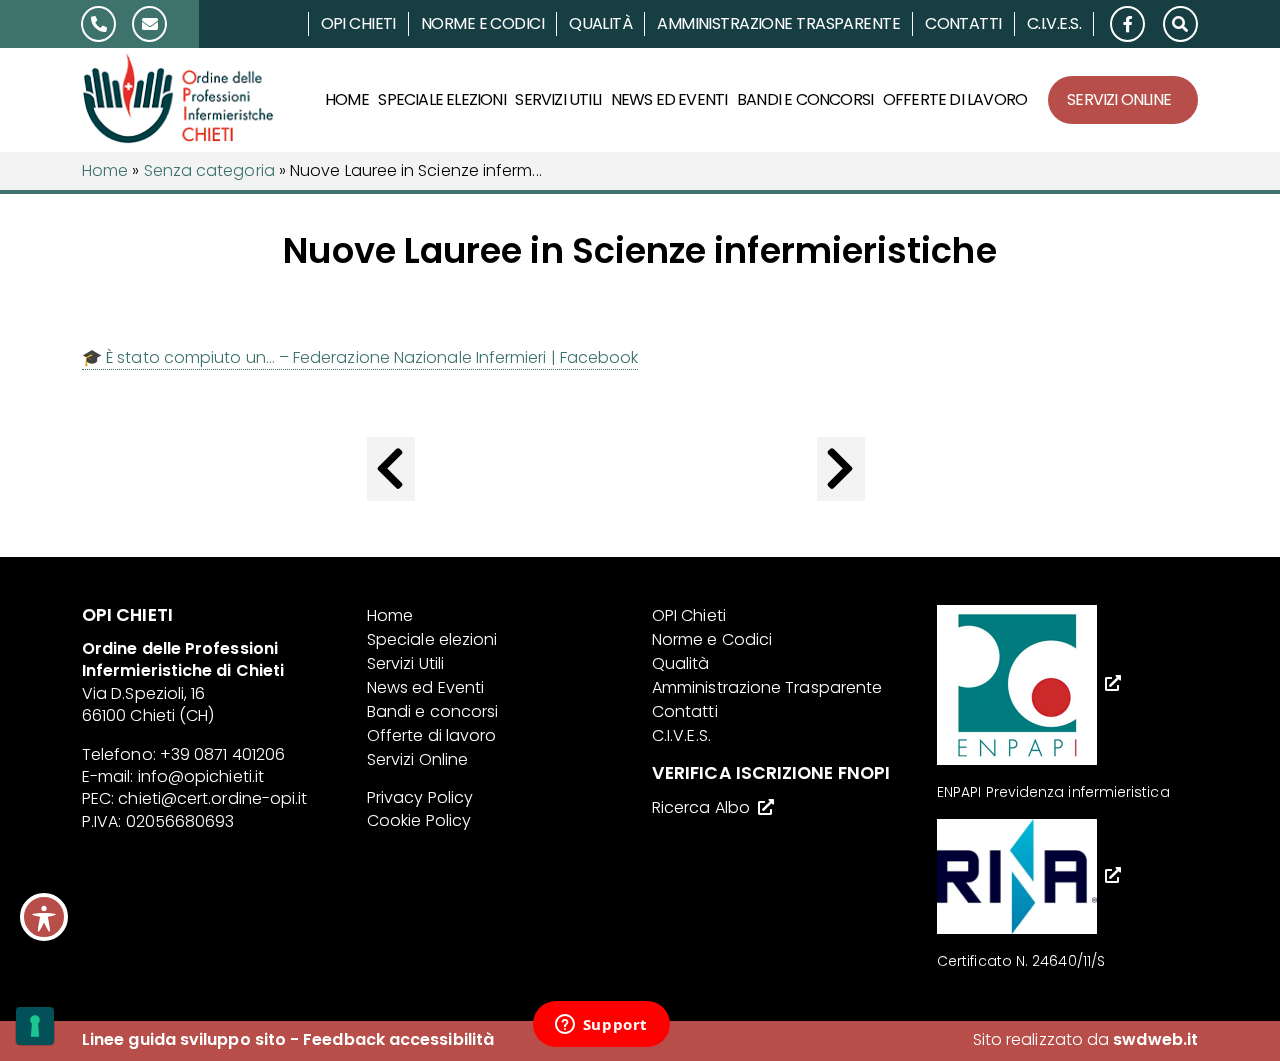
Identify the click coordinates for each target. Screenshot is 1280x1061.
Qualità (600, 23)
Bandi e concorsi (805, 99)
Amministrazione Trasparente (778, 23)
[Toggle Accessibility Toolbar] (44, 917)
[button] (1180, 22)
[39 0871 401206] (98, 24)
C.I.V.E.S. (1054, 23)
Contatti (963, 23)
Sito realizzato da (1085, 1039)
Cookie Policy (419, 820)
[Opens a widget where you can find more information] (601, 1026)
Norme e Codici (482, 23)
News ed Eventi (669, 99)
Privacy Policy (420, 797)
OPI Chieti (358, 23)
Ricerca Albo (701, 807)
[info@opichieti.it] (149, 24)
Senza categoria (209, 170)
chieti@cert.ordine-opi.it (212, 798)
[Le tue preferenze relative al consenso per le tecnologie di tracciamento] (35, 1026)
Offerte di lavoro (955, 99)
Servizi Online (1119, 99)
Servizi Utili (558, 99)
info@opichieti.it (201, 776)
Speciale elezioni (441, 99)
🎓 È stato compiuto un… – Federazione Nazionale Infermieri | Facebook (360, 357)
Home (347, 99)
